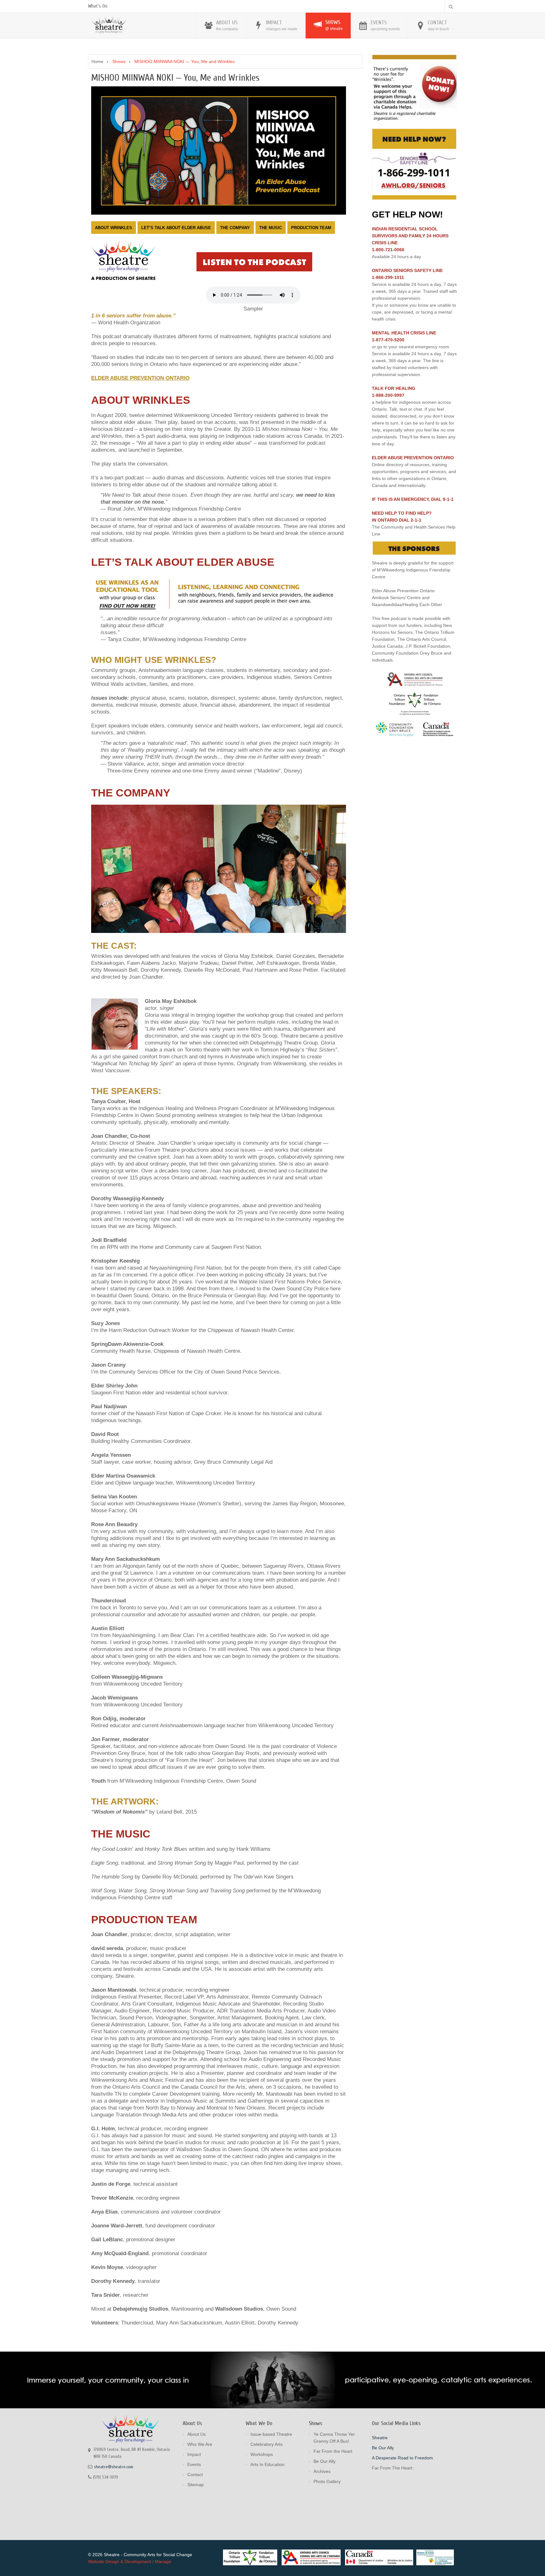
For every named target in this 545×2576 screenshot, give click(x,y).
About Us (196, 2434)
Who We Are (200, 2444)
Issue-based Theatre (271, 2434)
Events (194, 2464)
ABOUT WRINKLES (114, 228)
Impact (194, 2454)
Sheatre (380, 2438)
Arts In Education (267, 2464)
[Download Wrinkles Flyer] (217, 592)
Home (97, 61)
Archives (322, 2471)
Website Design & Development (120, 2562)
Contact (195, 2475)
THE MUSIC (271, 228)
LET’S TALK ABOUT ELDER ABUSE (176, 228)
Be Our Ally (325, 2461)
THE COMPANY (235, 228)
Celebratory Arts (267, 2444)
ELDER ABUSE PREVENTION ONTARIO (140, 378)
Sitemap (196, 2485)
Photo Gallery (327, 2481)
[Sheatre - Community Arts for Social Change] (109, 24)
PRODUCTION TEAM (311, 228)
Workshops (262, 2454)
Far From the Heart (333, 2451)
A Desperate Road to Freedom (402, 2458)
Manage (163, 2562)
